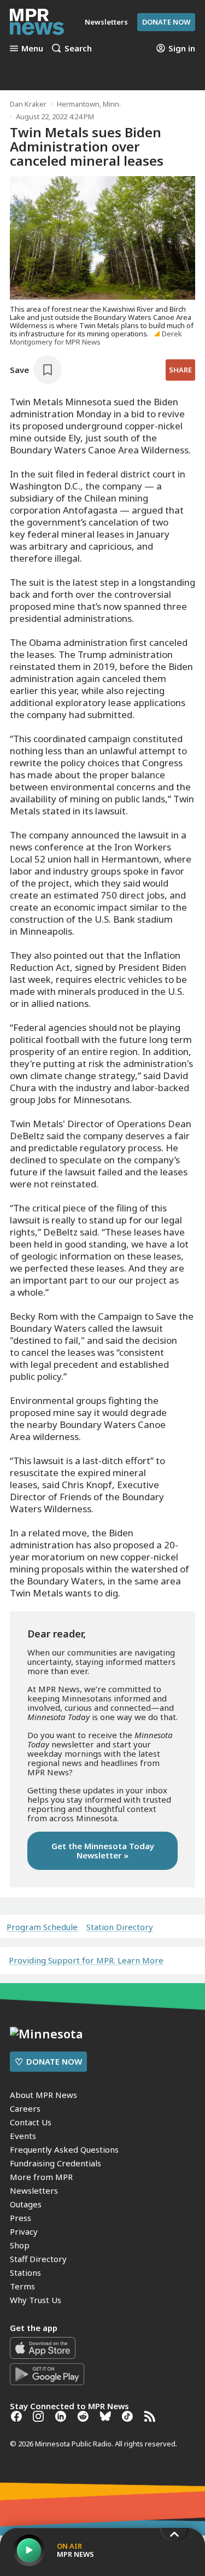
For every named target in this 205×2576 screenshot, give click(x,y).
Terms (22, 2286)
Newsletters (34, 2190)
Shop (20, 2245)
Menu (32, 48)
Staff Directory (38, 2259)
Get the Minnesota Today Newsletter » (103, 1851)
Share (180, 370)
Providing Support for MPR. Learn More (86, 1960)
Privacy (24, 2231)
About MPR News (43, 2095)
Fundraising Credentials (55, 2163)
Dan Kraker (28, 104)
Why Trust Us (36, 2300)
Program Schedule (42, 1927)
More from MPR (41, 2177)
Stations (25, 2272)
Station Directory (120, 1927)
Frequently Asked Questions (64, 2149)
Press (20, 2218)
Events (23, 2136)
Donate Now (166, 22)
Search (78, 48)
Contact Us (31, 2122)
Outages (26, 2204)
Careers (25, 2108)
